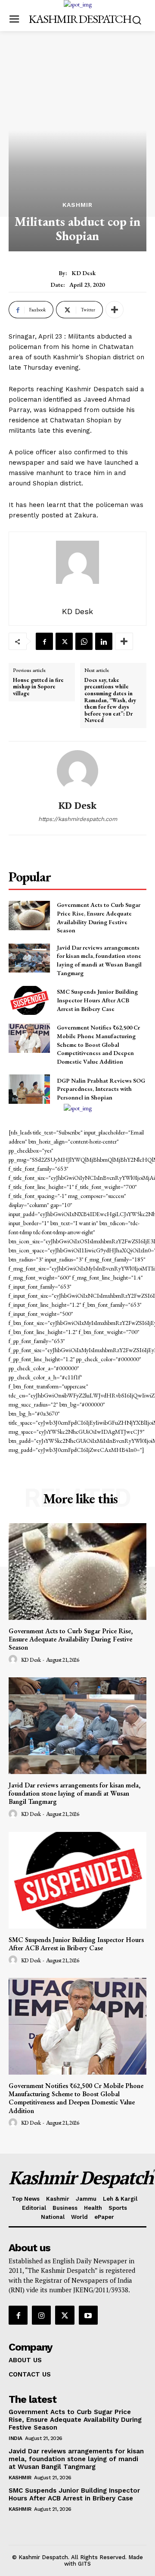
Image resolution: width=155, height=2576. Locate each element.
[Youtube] (88, 2315)
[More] (115, 310)
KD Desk (84, 273)
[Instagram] (41, 2315)
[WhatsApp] (84, 641)
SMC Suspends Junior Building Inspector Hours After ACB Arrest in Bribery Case (97, 1000)
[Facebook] (44, 641)
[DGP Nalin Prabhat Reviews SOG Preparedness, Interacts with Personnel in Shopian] (29, 1089)
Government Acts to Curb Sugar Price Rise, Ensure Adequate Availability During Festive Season (71, 1639)
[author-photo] (14, 1660)
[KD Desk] (77, 771)
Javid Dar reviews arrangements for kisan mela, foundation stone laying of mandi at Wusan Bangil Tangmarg (99, 960)
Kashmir (77, 205)
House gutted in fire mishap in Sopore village (38, 687)
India (15, 2438)
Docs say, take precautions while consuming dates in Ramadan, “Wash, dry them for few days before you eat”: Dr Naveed (110, 700)
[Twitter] (64, 641)
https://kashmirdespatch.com (78, 819)
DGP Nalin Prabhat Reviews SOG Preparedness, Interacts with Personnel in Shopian (101, 1089)
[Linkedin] (104, 641)
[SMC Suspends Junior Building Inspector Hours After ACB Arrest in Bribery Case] (29, 1000)
